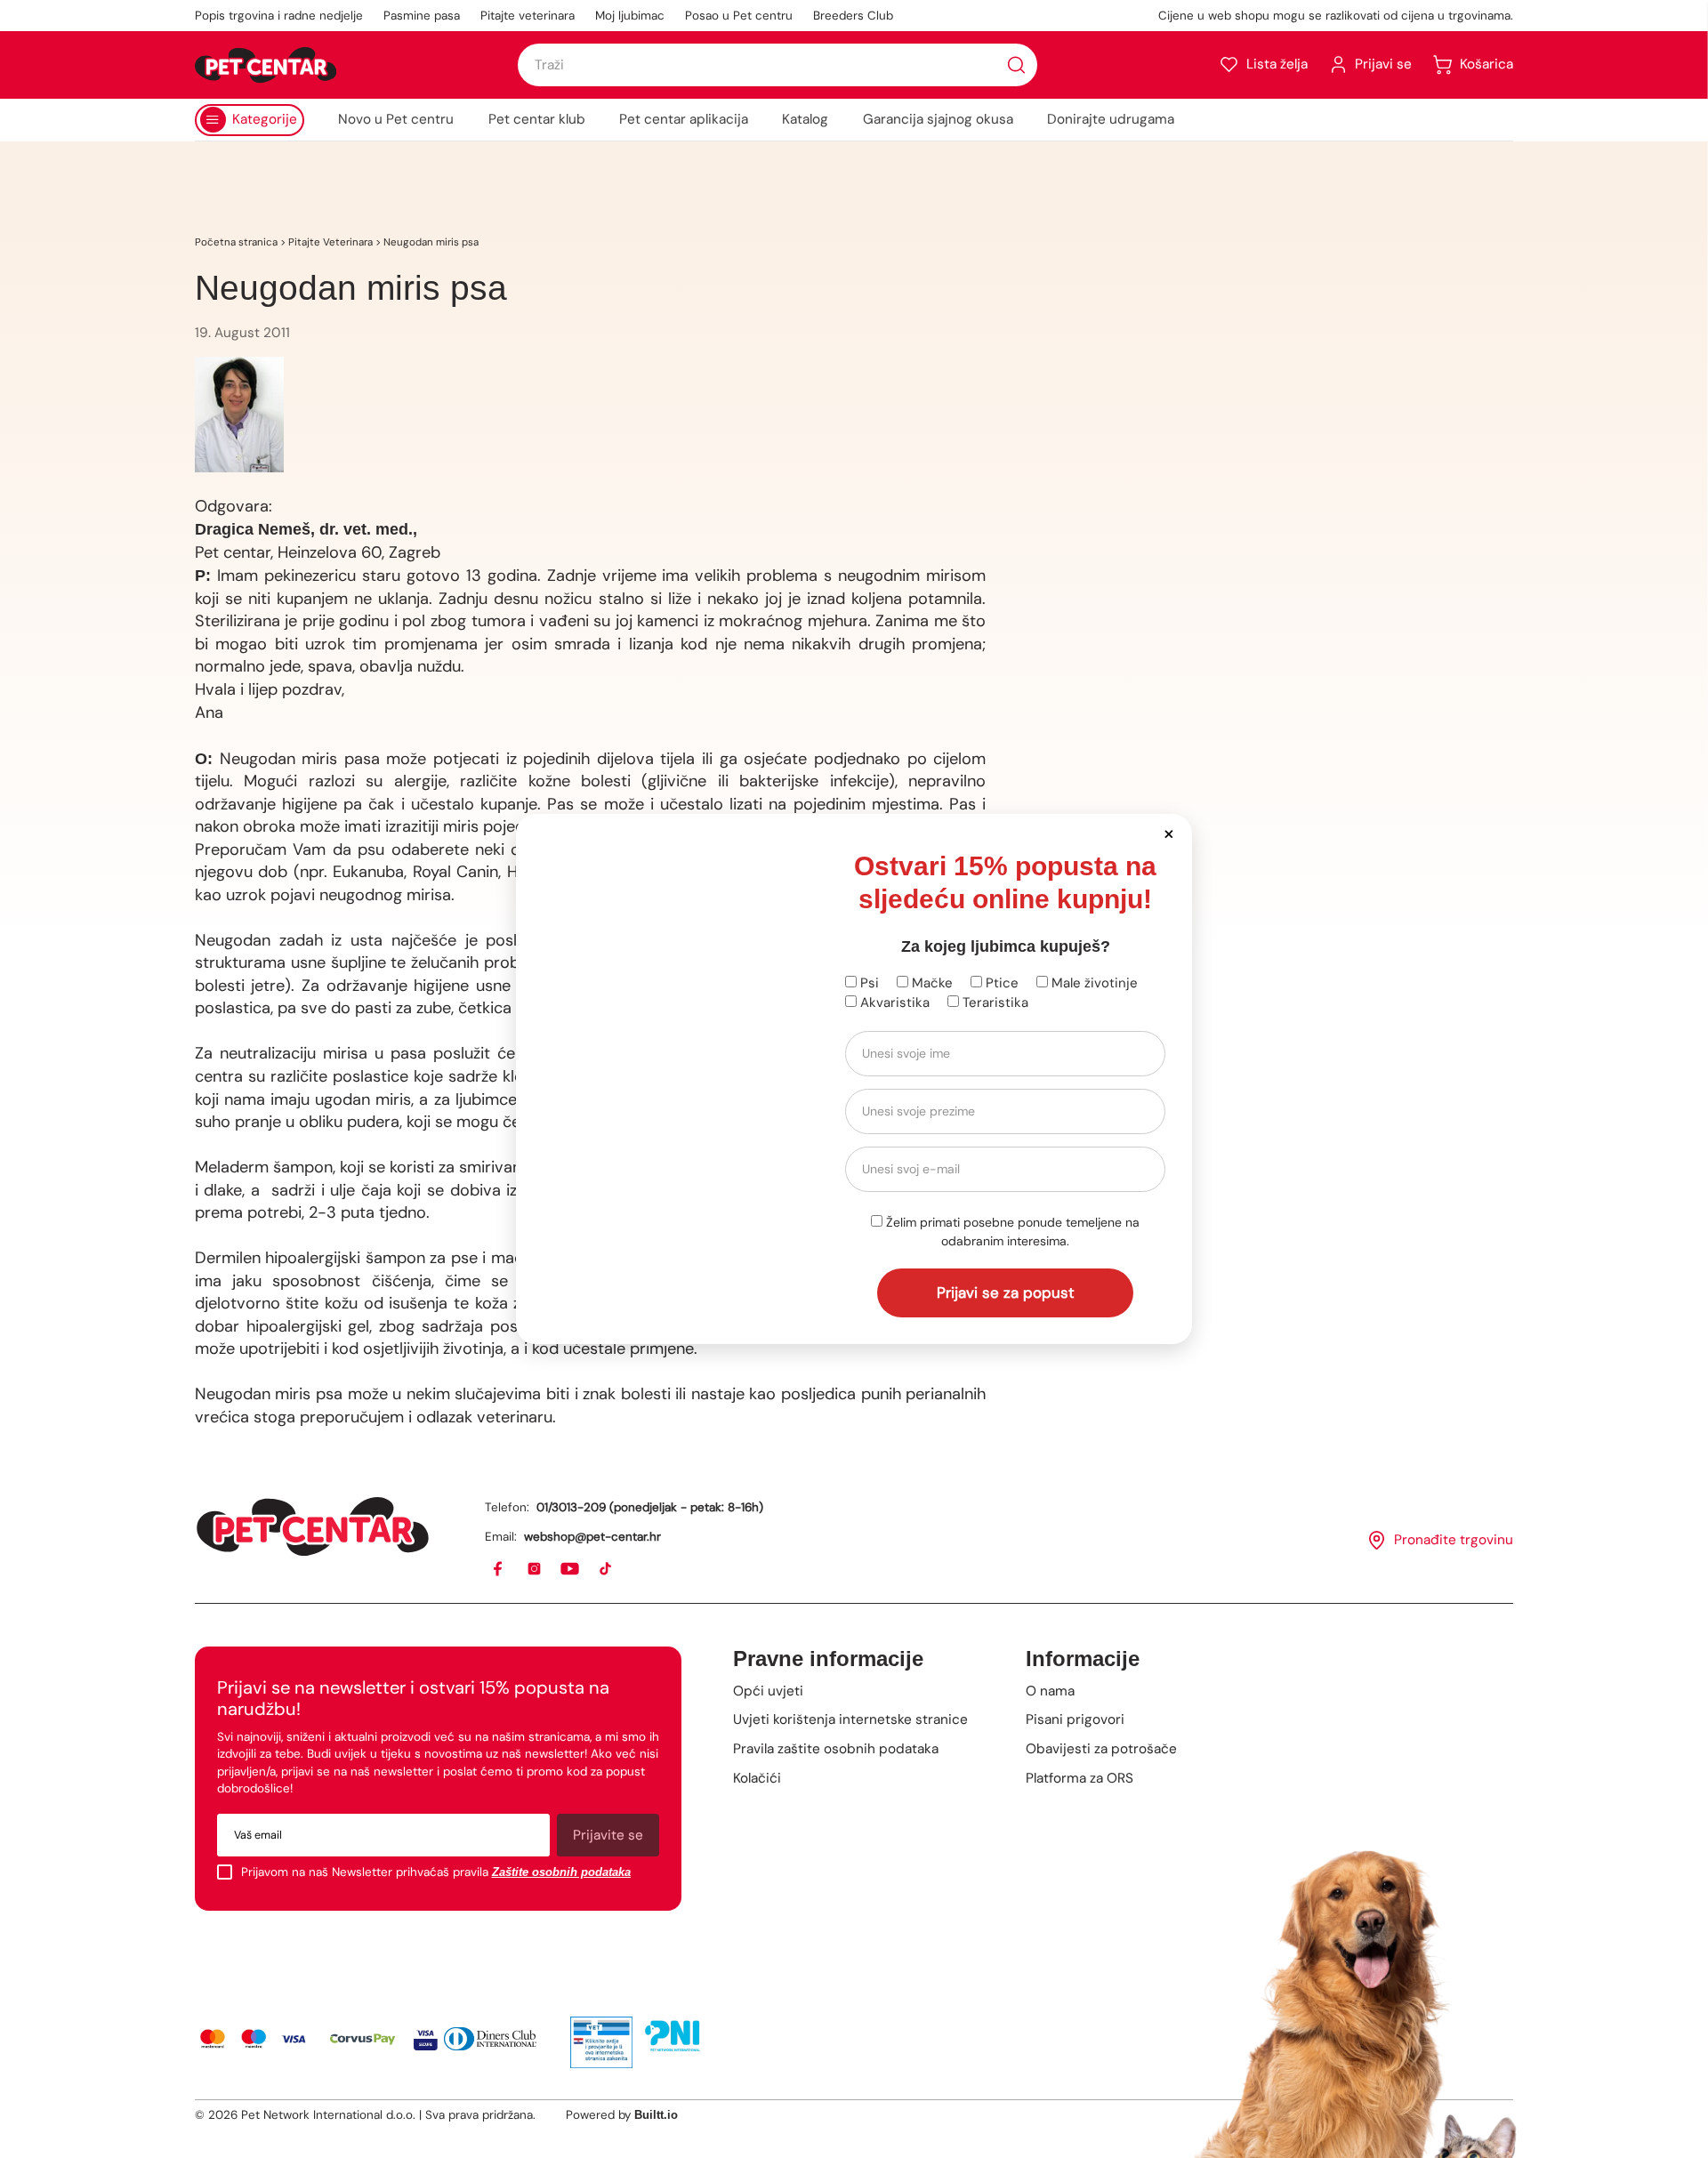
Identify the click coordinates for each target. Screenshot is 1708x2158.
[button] (1168, 833)
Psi (868, 983)
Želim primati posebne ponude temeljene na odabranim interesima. (1011, 1232)
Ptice (1000, 983)
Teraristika (994, 1003)
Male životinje (1093, 983)
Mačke (931, 983)
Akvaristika (893, 1003)
